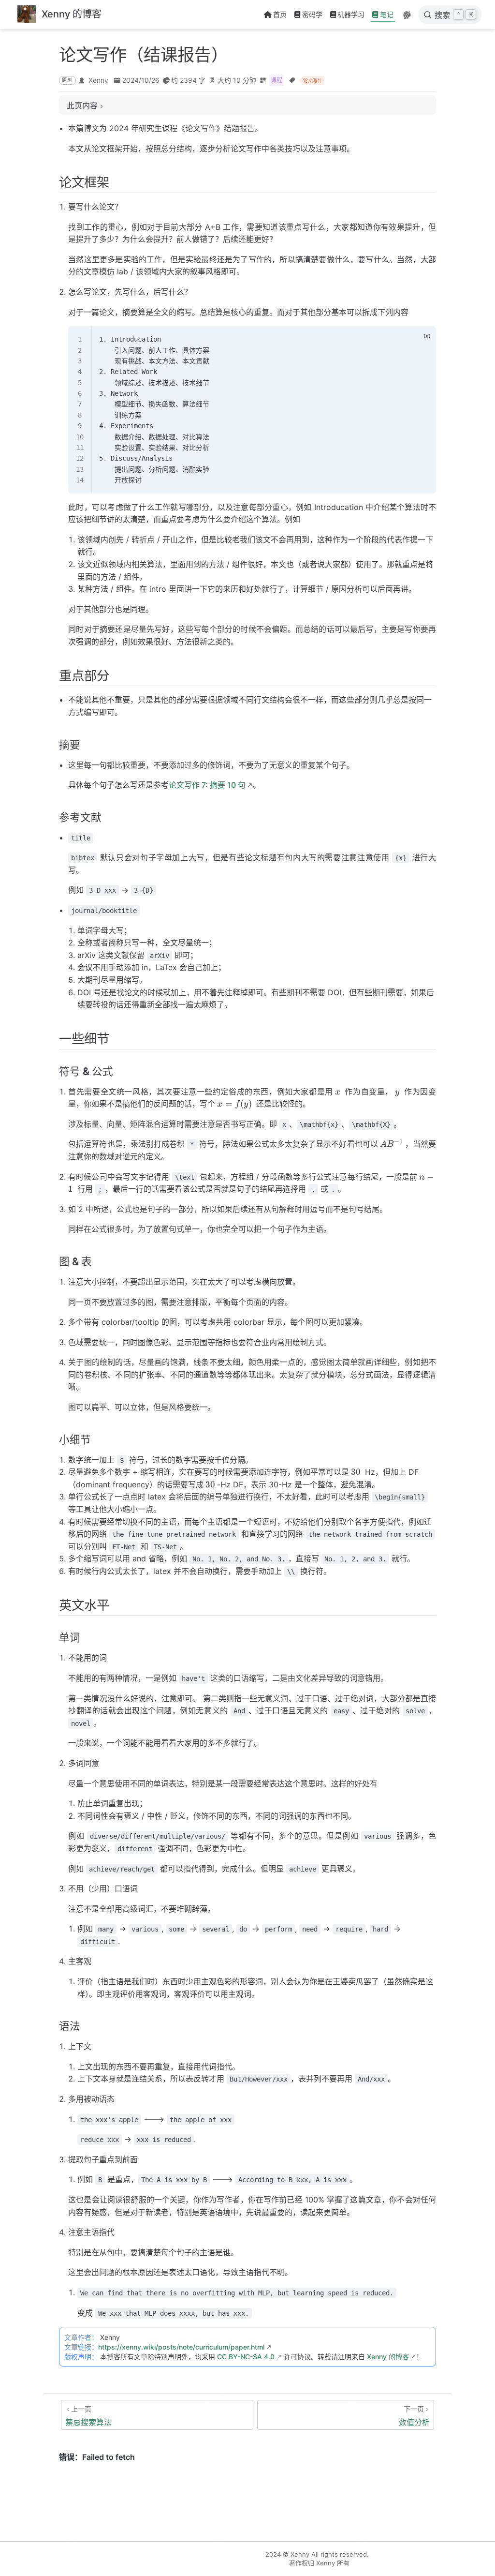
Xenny (98, 80)
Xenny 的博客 (388, 2357)
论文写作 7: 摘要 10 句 (207, 785)
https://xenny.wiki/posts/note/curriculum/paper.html (181, 2347)
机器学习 (351, 14)
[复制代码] (423, 339)
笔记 (387, 14)
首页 (280, 14)
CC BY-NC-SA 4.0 (246, 2357)
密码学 (312, 14)
